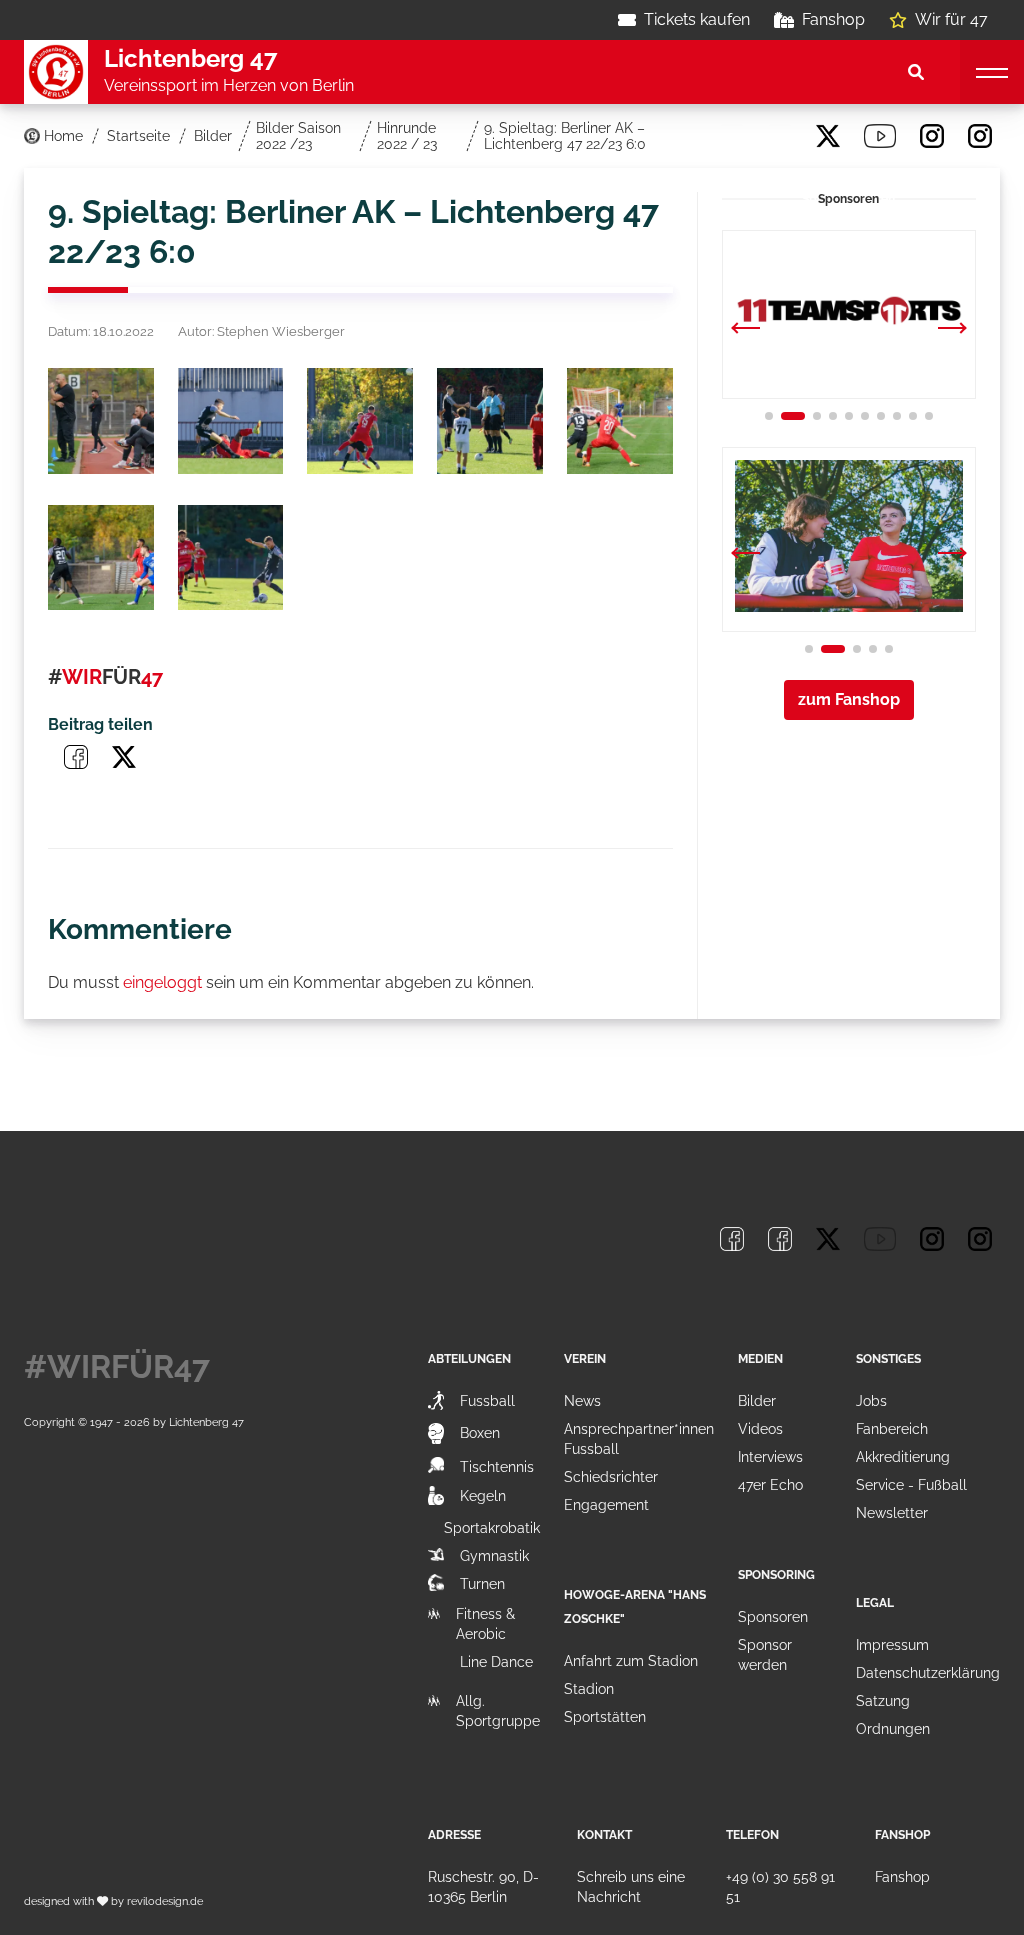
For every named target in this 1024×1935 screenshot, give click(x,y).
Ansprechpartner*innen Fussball (639, 1439)
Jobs (871, 1401)
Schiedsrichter (611, 1477)
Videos (760, 1429)
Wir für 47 (951, 19)
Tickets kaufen (697, 19)
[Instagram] (932, 136)
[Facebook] (732, 136)
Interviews (770, 1457)
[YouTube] (880, 136)
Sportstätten (605, 1717)
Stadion (589, 1689)
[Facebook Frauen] (780, 136)
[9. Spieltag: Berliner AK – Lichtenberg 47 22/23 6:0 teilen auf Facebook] (76, 757)
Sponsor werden (765, 1655)
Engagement (606, 1505)
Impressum (892, 1645)
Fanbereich (892, 1429)
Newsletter (892, 1513)
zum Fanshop (849, 699)
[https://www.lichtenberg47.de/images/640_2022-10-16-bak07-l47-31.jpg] (101, 558)
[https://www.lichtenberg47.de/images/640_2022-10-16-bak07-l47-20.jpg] (360, 421)
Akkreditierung (903, 1457)
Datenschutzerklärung (928, 1673)
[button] (952, 330)
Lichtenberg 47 (206, 1422)
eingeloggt (162, 982)
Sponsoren (773, 1617)
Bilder (757, 1401)
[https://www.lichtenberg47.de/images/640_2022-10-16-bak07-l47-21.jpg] (490, 421)
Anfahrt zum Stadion (631, 1661)
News (582, 1401)
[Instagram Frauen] (980, 136)
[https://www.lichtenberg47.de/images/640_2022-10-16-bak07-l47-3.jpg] (101, 421)
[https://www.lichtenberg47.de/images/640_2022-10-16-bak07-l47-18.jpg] (231, 421)
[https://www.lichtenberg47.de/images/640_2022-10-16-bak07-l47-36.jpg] (231, 558)
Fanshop (833, 19)
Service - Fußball (911, 1485)
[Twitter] (828, 136)
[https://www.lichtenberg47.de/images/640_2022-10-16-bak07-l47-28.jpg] (620, 421)
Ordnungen (893, 1729)
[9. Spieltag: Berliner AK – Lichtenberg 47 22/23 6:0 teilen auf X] (124, 757)
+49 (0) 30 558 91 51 (780, 1887)
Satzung (883, 1701)
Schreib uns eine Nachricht (631, 1887)
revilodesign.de (165, 1901)
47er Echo (770, 1485)
